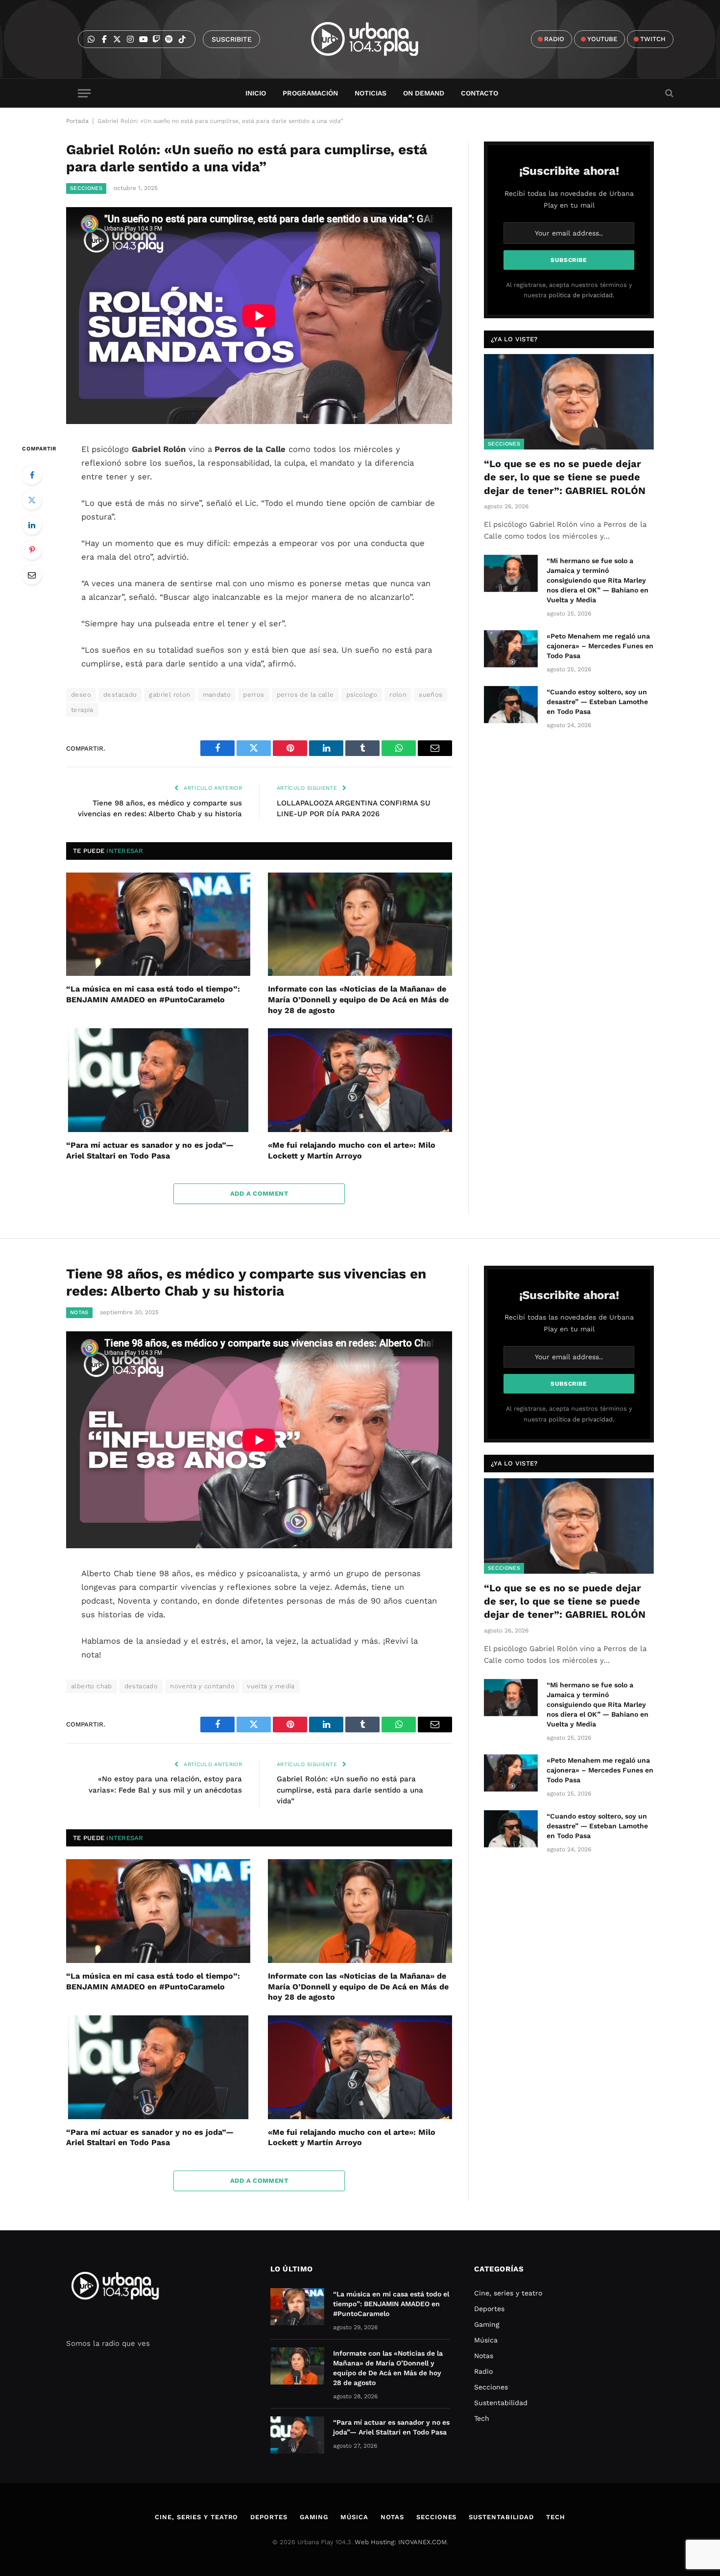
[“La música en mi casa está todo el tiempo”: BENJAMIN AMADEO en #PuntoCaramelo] (158, 924)
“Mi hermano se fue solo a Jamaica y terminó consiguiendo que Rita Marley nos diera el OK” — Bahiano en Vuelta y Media (598, 580)
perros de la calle (305, 695)
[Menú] (84, 93)
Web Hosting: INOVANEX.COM (401, 2542)
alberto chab (92, 1686)
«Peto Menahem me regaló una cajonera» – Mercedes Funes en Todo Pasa (600, 646)
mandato (217, 695)
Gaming (487, 2324)
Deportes (489, 2309)
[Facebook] (32, 475)
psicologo (362, 695)
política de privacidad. (581, 295)
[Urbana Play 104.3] (376, 39)
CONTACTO (480, 93)
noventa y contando (202, 1686)
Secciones (86, 188)
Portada (77, 121)
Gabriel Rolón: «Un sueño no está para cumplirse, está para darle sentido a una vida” (350, 1790)
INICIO (256, 93)
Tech (482, 2418)
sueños (431, 695)
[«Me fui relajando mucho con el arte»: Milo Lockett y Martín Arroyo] (360, 1080)
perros (253, 695)
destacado (120, 695)
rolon (398, 695)
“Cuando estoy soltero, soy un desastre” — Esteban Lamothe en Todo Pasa (597, 702)
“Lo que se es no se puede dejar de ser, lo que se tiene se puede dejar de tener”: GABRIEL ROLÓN (565, 477)
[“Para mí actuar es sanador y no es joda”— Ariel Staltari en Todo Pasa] (158, 1080)
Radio (483, 2371)
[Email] (32, 575)
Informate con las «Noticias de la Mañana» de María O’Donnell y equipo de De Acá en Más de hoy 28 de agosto (358, 1000)
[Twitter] (32, 500)
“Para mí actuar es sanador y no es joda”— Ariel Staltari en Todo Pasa (150, 1150)
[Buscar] (668, 93)
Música (486, 2340)
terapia (82, 710)
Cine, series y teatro (508, 2293)
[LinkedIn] (32, 525)
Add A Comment (259, 1193)
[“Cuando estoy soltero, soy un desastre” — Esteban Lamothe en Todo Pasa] (511, 705)
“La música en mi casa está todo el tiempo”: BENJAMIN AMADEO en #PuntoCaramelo (153, 994)
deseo (81, 695)
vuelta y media (271, 1686)
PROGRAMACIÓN (310, 93)
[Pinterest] (32, 550)
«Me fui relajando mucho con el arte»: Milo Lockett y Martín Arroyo (352, 1150)
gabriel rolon (169, 695)
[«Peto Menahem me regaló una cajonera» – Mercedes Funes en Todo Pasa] (511, 649)
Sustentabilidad (501, 2403)
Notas (79, 1312)
